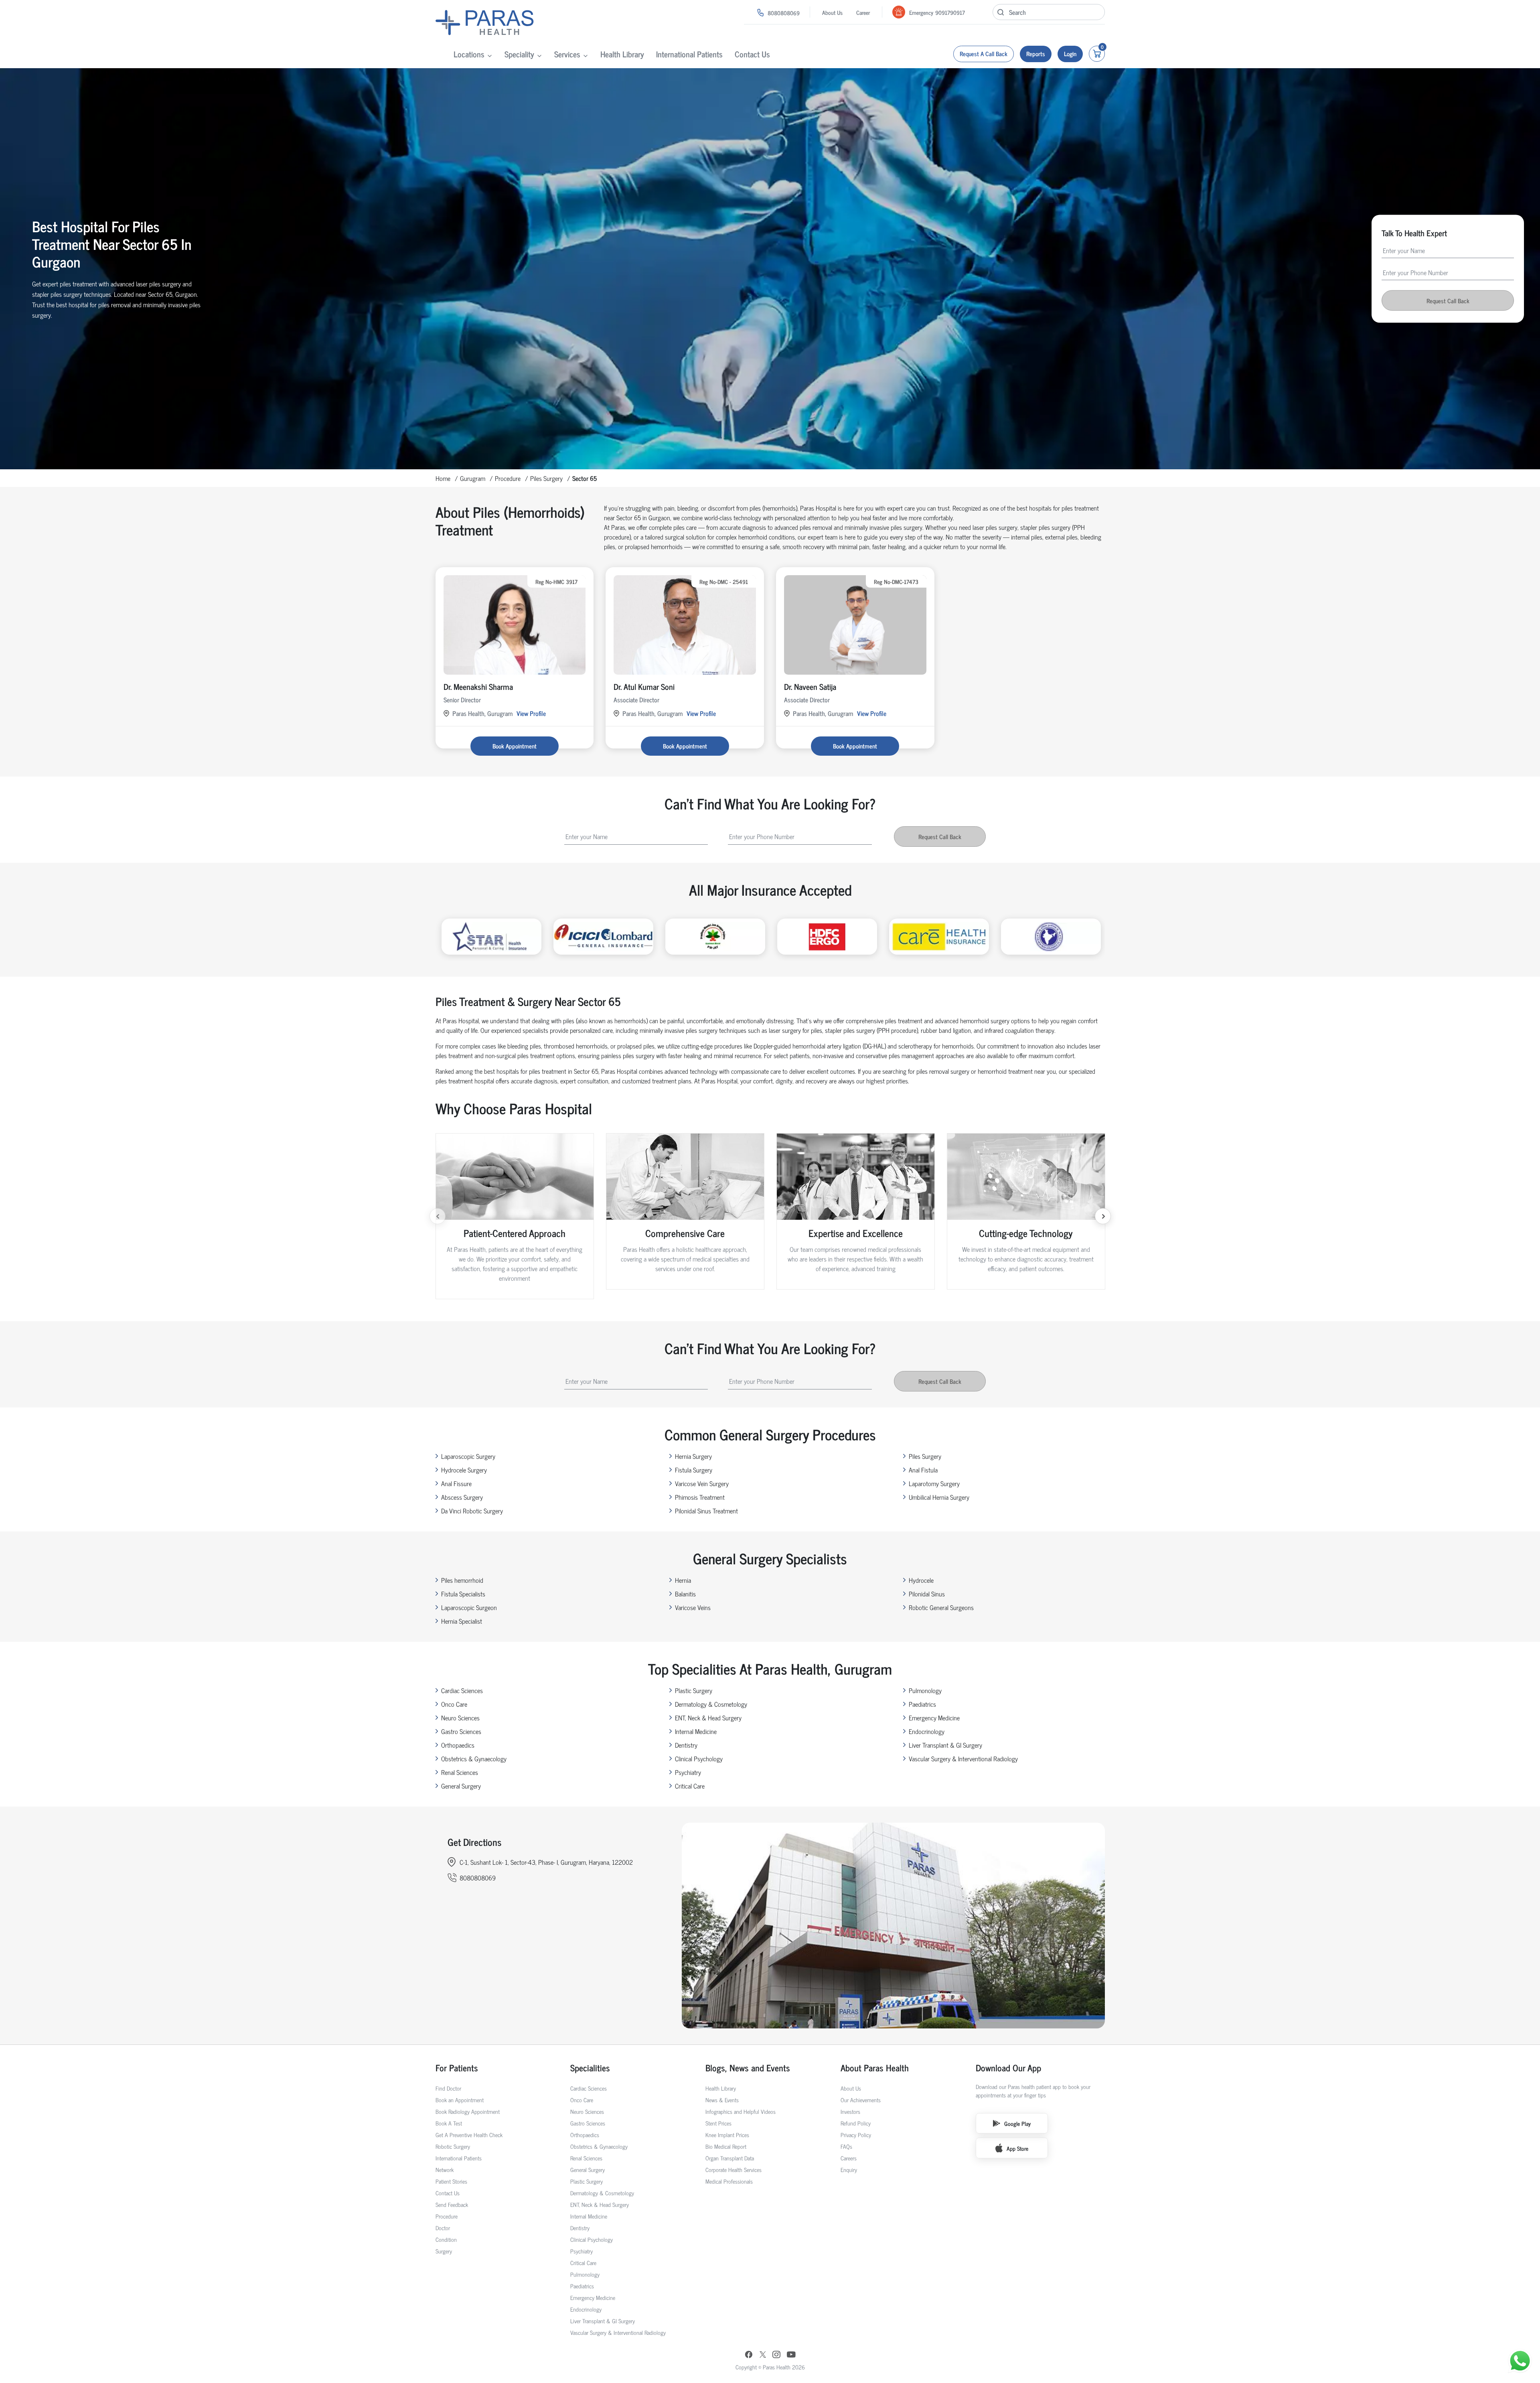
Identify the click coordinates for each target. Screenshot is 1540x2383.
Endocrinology (927, 1731)
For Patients (457, 2068)
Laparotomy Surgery (934, 1483)
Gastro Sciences (461, 1731)
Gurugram (473, 478)
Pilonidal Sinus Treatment (706, 1511)
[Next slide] (1103, 1216)
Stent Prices (718, 2123)
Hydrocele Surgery (464, 1470)
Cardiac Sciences (462, 1690)
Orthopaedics (458, 1745)
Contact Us (752, 54)
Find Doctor (448, 2088)
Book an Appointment (460, 2100)
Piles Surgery (546, 478)
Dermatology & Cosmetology (711, 1704)
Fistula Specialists (463, 1594)
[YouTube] (791, 2355)
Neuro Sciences (460, 1718)
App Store (1017, 2148)
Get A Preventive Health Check (469, 2135)
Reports (1036, 54)
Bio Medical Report (726, 2146)
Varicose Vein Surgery (702, 1483)
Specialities (590, 2068)
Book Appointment (515, 746)
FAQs (846, 2146)
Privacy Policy (856, 2135)
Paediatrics (922, 1704)
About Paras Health (875, 2068)
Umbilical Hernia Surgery (939, 1497)
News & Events (722, 2100)
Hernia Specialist (462, 1621)
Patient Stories (451, 2181)
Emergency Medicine (934, 1718)
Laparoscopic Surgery (468, 1456)
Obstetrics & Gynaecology (474, 1758)
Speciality (519, 54)
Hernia (683, 1580)
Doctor (443, 2228)
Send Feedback (452, 2204)
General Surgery (461, 1786)
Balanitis (685, 1594)
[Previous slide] (438, 1216)
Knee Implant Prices (727, 2135)
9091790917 (950, 12)
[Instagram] (776, 2355)
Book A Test (449, 2123)
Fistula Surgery (694, 1470)
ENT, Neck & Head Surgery (708, 1718)
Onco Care (454, 1704)
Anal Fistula (923, 1470)
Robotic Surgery (453, 2146)
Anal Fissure (456, 1483)
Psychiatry (688, 1772)
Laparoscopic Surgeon (469, 1607)
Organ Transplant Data (730, 2158)
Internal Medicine (696, 1731)
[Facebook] (749, 2355)
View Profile (531, 713)
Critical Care (690, 1786)
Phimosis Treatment (700, 1497)
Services (567, 54)
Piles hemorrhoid (462, 1580)
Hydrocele (921, 1580)
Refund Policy (856, 2123)
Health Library (622, 54)
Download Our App (1008, 2068)
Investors (850, 2111)
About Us (832, 12)
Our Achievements (861, 2100)
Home (443, 478)
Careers (849, 2158)
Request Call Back (1448, 301)
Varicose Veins (693, 1607)
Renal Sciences (460, 1772)
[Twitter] (763, 2355)
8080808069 (784, 13)
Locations (469, 54)
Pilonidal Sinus (927, 1594)
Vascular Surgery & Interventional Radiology (963, 1758)
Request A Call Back (984, 54)
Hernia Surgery (693, 1456)
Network (445, 2169)
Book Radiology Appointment (468, 2111)
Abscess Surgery (462, 1497)
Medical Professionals (729, 2181)
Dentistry (686, 1745)
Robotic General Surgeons (941, 1607)
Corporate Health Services (734, 2169)
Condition (446, 2239)
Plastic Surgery (694, 1690)
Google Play (1017, 2123)
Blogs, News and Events (748, 2068)
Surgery (444, 2251)
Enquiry (849, 2169)
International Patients (689, 54)
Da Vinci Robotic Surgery (472, 1511)
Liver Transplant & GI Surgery (945, 1745)
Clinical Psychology (699, 1758)
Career (863, 12)
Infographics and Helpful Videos (741, 2111)
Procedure (508, 478)
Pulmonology (925, 1690)
